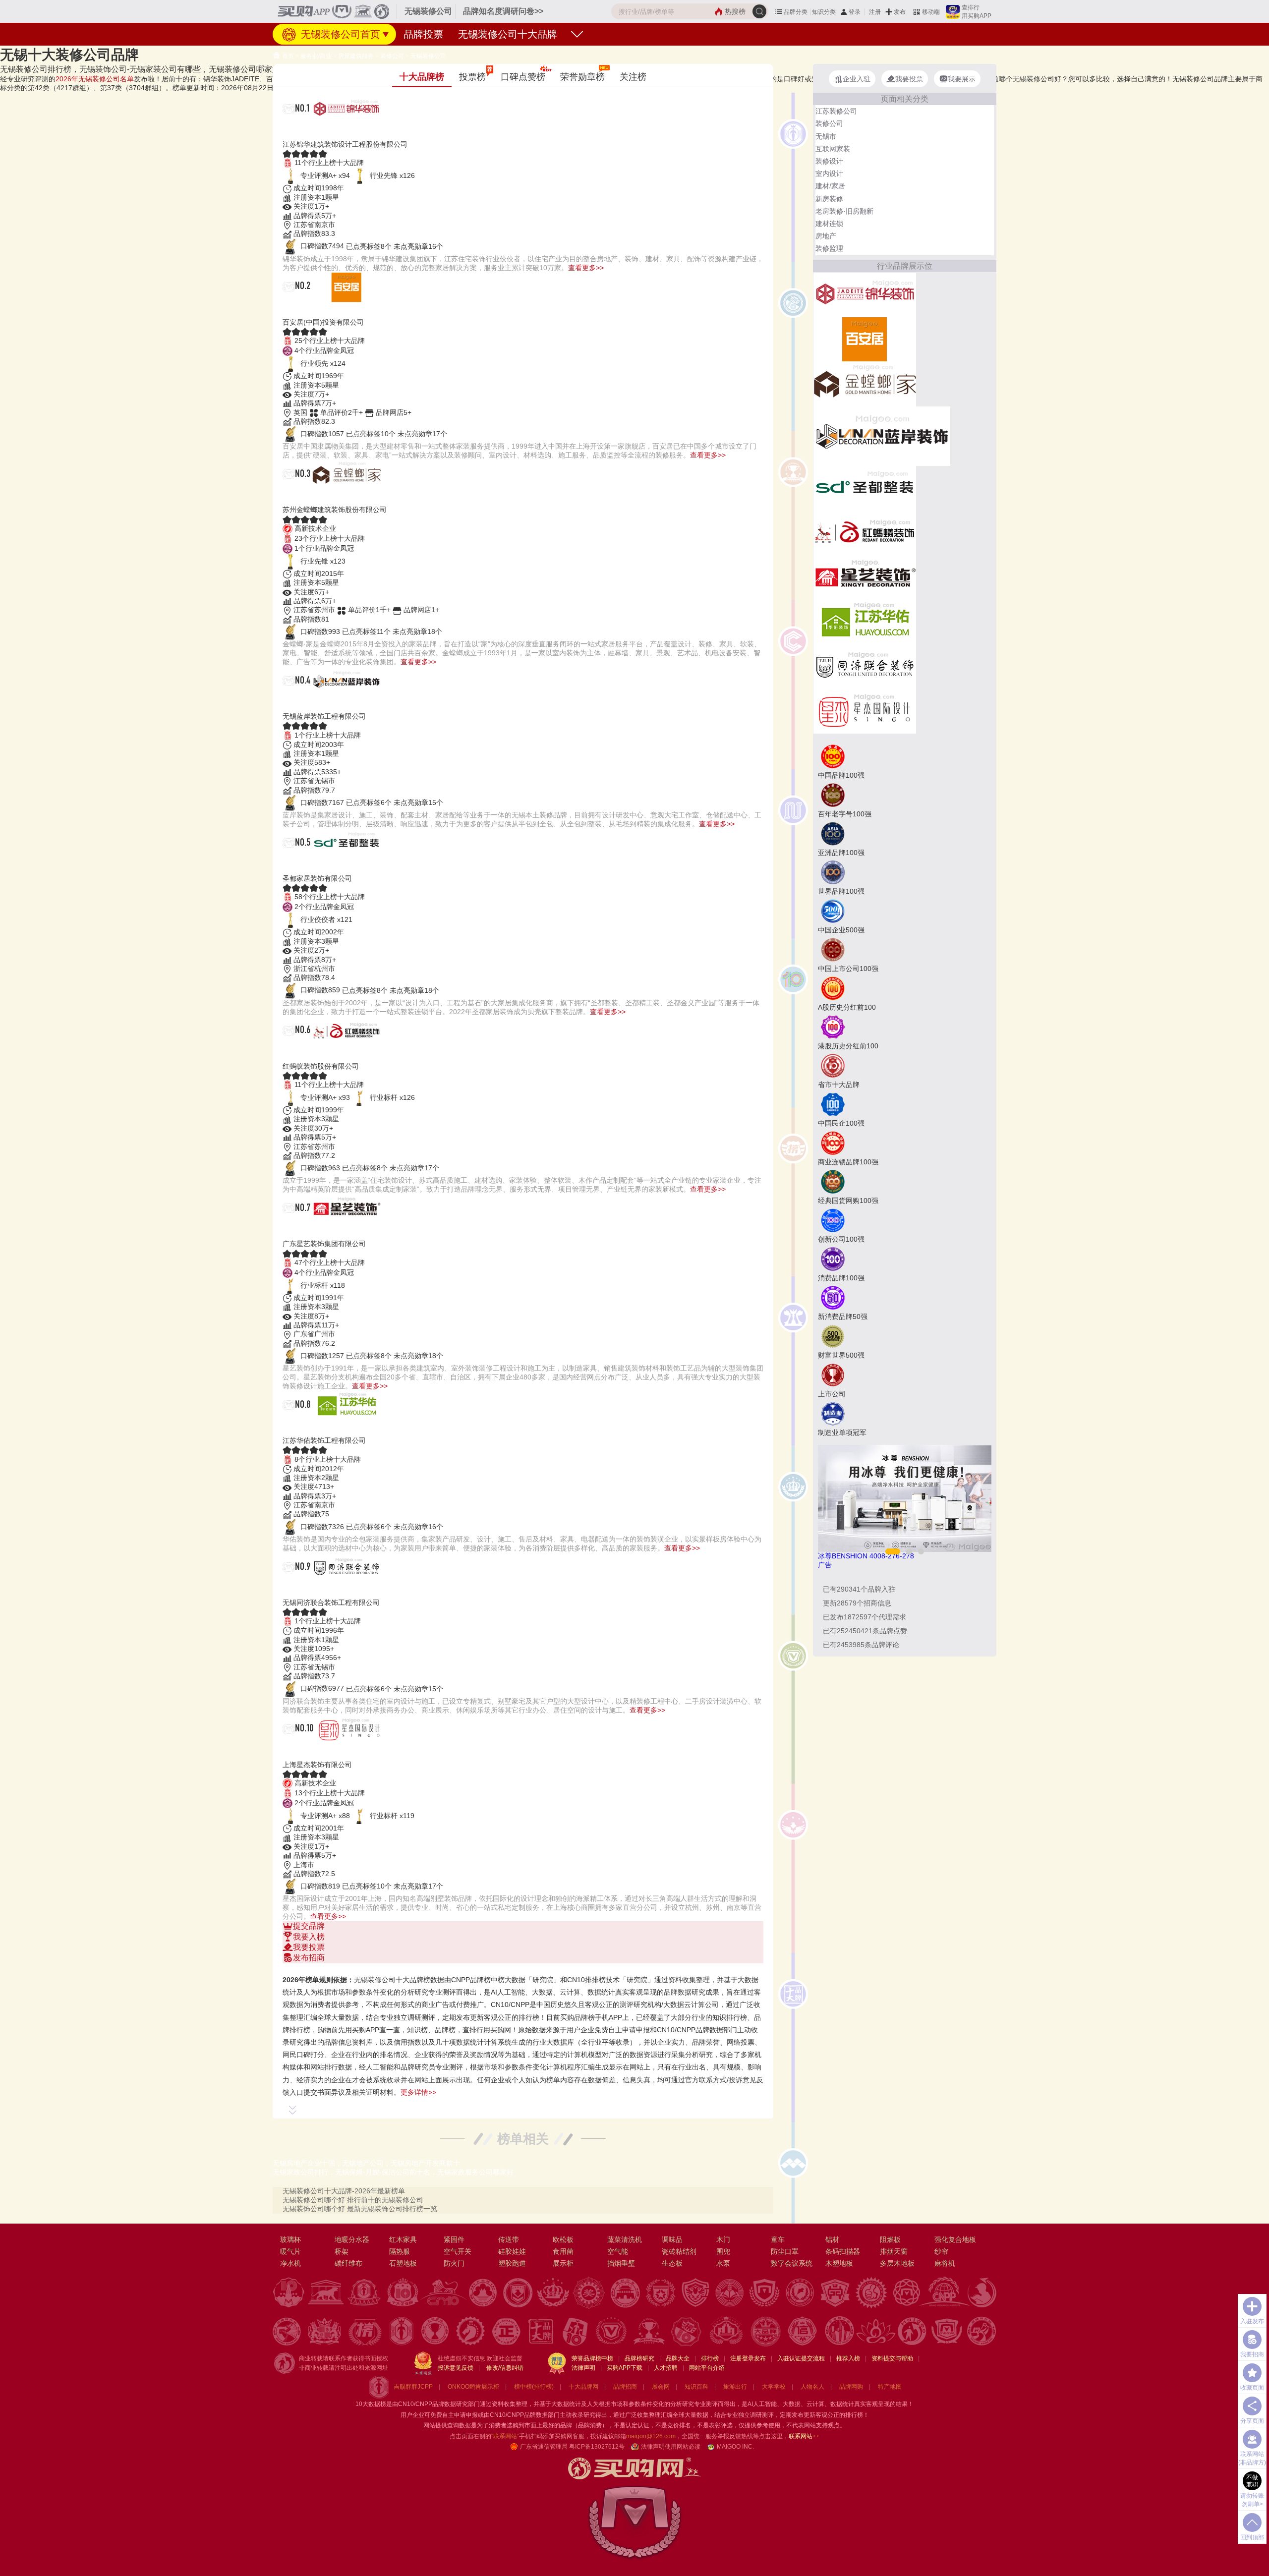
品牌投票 (423, 34)
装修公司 (392, 56)
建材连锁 (829, 224)
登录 (855, 12)
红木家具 (403, 2239)
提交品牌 (309, 1926)
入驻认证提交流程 (801, 2358)
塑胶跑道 (512, 2263)
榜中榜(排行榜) (534, 2387)
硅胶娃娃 (512, 2251)
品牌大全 (678, 2358)
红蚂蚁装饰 (312, 1054)
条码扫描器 (843, 2251)
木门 (723, 2239)
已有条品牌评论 (861, 1645)
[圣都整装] (865, 487)
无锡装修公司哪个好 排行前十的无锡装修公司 (353, 2200)
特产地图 (890, 2387)
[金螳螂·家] (865, 383)
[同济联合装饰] (865, 666)
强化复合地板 (955, 2239)
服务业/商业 (316, 56)
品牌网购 (851, 2387)
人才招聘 (666, 2368)
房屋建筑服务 (356, 56)
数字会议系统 (792, 2263)
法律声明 (583, 2368)
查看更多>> (586, 268)
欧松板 (563, 2239)
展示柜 (563, 2263)
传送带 (509, 2239)
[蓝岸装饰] (882, 435)
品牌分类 (796, 12)
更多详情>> (418, 2092)
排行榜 (710, 2358)
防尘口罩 (785, 2251)
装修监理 (829, 248)
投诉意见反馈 (456, 2368)
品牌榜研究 (639, 2358)
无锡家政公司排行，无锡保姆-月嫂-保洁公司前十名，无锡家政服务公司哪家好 (393, 2172)
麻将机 (945, 2263)
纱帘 (941, 2251)
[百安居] (865, 339)
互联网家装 (833, 149)
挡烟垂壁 (621, 2263)
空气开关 (458, 2251)
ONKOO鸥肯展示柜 (473, 2387)
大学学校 (774, 2387)
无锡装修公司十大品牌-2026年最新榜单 (344, 2191)
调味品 (672, 2239)
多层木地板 (897, 2263)
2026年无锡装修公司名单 (95, 79)
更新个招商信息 (857, 1603)
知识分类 (824, 12)
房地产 (826, 236)
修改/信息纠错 (505, 2368)
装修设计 (829, 161)
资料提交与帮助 (892, 2358)
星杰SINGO (314, 1752)
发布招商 (309, 1958)
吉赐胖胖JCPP (413, 2387)
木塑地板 (839, 2263)
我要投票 (309, 1947)
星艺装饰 (306, 1231)
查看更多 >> (523, 1968)
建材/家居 (830, 186)
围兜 (723, 2251)
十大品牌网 (583, 2387)
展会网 (661, 2387)
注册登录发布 (748, 2358)
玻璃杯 (290, 2239)
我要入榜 (309, 1937)
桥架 (342, 2251)
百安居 (300, 310)
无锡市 (826, 136)
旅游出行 (735, 2387)
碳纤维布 (348, 2263)
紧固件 (454, 2239)
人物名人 (812, 2387)
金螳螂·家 (308, 497)
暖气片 (290, 2251)
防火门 (454, 2263)
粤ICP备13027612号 (597, 2447)
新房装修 (829, 199)
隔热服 (400, 2251)
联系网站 (804, 2436)
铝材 (832, 2239)
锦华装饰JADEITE (331, 132)
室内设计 (829, 173)
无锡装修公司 (428, 56)
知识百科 (696, 2387)
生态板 (672, 2263)
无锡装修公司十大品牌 (508, 34)
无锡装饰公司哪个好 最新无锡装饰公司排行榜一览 (360, 2209)
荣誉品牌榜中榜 (592, 2358)
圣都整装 (306, 866)
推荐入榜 (848, 2358)
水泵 (723, 2263)
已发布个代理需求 (865, 1617)
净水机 (290, 2263)
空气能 (618, 2251)
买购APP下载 (625, 2368)
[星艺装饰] (865, 576)
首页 (287, 56)
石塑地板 (403, 2263)
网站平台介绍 (707, 2368)
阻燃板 (890, 2239)
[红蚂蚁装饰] (865, 532)
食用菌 (563, 2251)
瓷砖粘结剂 (679, 2251)
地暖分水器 (352, 2239)
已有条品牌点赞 (865, 1631)
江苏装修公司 (836, 111)
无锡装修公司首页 (339, 34)
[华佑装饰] (865, 621)
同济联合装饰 (318, 1590)
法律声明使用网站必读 (671, 2447)
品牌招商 (625, 2387)
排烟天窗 (894, 2251)
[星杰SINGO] (865, 710)
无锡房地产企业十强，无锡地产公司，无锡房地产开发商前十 (366, 2163)
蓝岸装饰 (306, 704)
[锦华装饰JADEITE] (865, 294)
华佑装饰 (306, 1428)
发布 (900, 12)
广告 (825, 1565)
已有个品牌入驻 (859, 1589)
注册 (875, 12)
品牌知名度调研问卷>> (503, 11)
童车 (778, 2239)
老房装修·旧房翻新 (844, 211)
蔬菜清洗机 (625, 2239)
